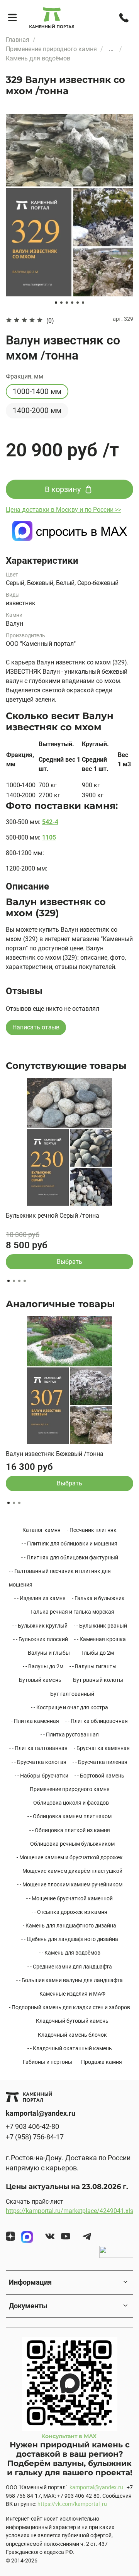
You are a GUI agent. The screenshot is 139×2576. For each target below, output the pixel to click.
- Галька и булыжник (98, 1598)
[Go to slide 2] (61, 303)
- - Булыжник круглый (40, 1626)
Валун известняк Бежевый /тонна (55, 1454)
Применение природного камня (51, 49)
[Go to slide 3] (67, 303)
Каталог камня (42, 1530)
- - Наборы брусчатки (42, 1776)
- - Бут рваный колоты (95, 1680)
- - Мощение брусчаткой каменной (69, 1898)
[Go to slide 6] (83, 303)
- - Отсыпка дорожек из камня (69, 1912)
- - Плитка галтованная (38, 1748)
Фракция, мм (25, 376)
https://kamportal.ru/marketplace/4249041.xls (69, 2211)
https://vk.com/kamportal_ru (72, 2504)
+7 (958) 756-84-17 (35, 2137)
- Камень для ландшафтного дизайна (69, 1926)
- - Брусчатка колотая (39, 1762)
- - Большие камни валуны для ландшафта (69, 1980)
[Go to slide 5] (78, 303)
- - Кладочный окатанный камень (70, 2048)
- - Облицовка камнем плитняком (69, 1816)
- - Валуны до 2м (43, 1666)
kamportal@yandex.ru (96, 2487)
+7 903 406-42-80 (32, 2127)
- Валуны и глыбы (47, 1653)
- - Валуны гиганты (93, 1666)
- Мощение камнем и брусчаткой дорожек (70, 1857)
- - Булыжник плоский (41, 1639)
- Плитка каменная (35, 1721)
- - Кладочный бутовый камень (69, 2021)
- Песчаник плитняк (92, 1530)
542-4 (50, 822)
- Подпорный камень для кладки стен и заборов (69, 2007)
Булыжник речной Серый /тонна (53, 1216)
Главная (18, 40)
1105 (49, 837)
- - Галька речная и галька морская (70, 1612)
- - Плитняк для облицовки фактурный (70, 1557)
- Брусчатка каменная (102, 1748)
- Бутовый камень (39, 1680)
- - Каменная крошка (100, 1639)
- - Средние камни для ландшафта (70, 1967)
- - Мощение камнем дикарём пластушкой (70, 1871)
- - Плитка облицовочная (97, 1721)
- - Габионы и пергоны (45, 2062)
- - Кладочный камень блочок (70, 2035)
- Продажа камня (100, 2062)
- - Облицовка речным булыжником (70, 1844)
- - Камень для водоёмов (70, 1953)
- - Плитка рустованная (70, 1735)
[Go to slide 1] (56, 303)
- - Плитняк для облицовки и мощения (69, 1544)
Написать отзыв (36, 1027)
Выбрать (69, 1261)
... (111, 49)
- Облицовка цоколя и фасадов (70, 1803)
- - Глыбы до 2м (95, 1653)
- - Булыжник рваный (100, 1626)
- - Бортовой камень (99, 1776)
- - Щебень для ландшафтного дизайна (70, 1939)
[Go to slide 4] (72, 303)
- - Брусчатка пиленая (100, 1762)
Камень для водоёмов (38, 58)
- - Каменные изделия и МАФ (70, 1994)
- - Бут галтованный (69, 1694)
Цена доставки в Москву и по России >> (64, 510)
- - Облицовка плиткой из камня (70, 1830)
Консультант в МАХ (70, 2436)
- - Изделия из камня (40, 1598)
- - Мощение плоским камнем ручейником (70, 1884)
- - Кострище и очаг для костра (69, 1707)
